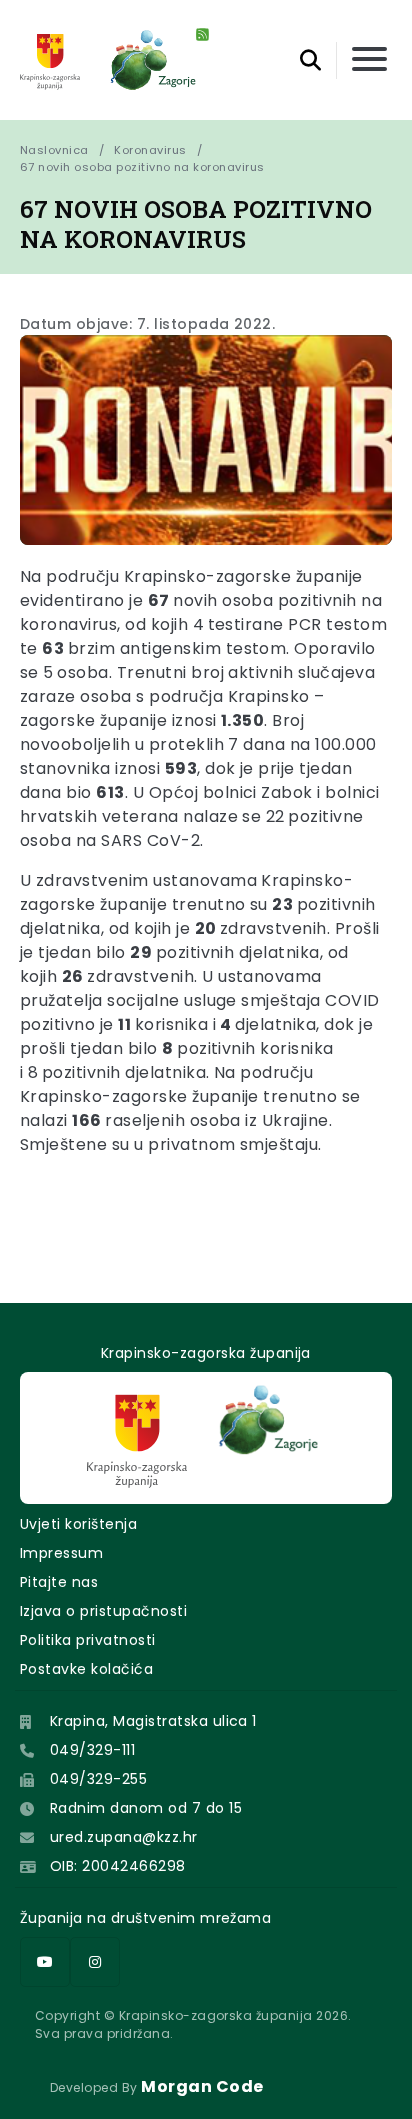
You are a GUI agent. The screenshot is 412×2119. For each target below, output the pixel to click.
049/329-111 (92, 1750)
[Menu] (369, 60)
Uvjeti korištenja (78, 1524)
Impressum (61, 1553)
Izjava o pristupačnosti (103, 1611)
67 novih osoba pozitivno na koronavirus (142, 167)
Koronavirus (150, 150)
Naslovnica (54, 150)
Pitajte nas (59, 1582)
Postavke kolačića (86, 1669)
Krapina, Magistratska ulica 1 (153, 1721)
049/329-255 (98, 1779)
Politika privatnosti (88, 1640)
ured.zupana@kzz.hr (124, 1837)
